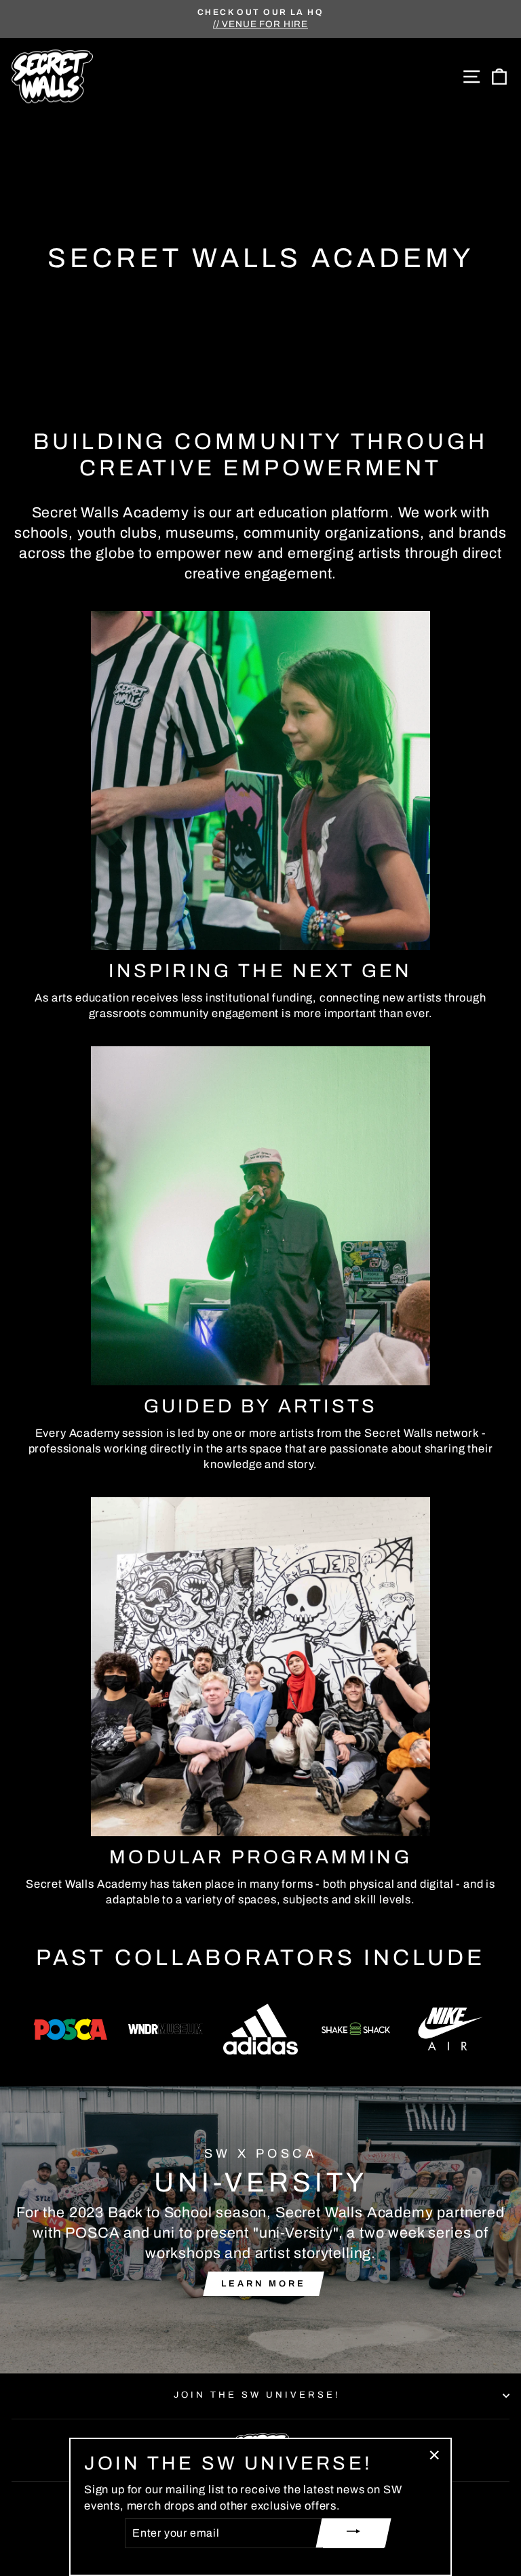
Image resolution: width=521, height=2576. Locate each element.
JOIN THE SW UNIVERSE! (257, 2395)
